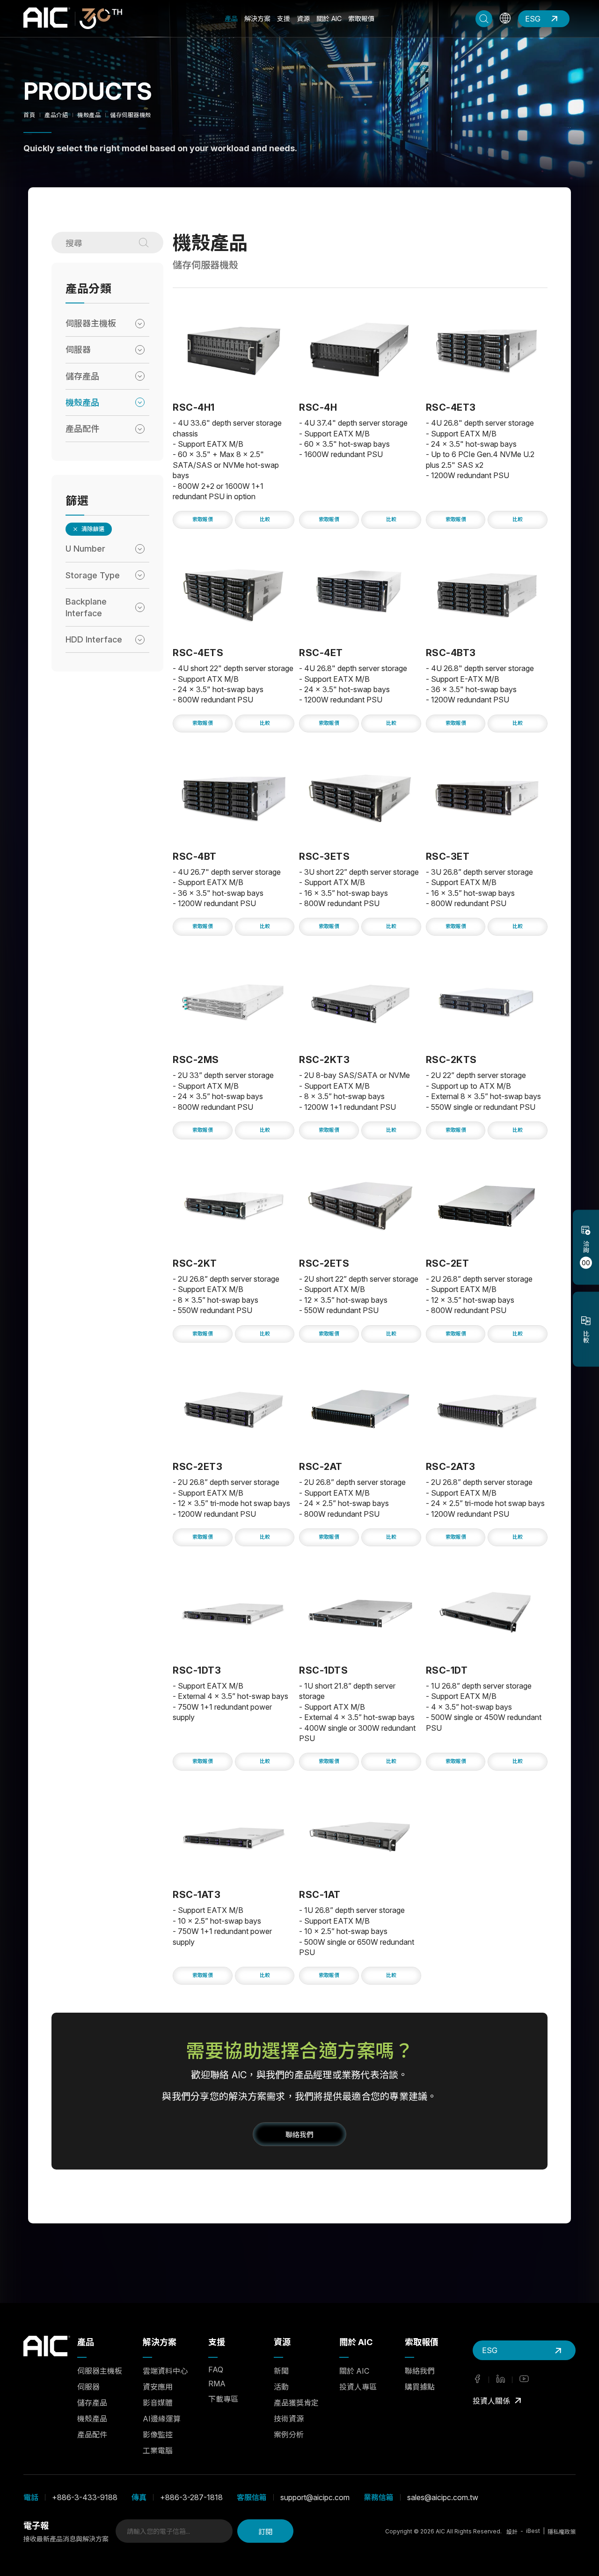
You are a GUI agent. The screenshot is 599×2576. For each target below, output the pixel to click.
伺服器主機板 (100, 2371)
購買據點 (420, 2387)
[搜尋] (148, 243)
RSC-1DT (447, 1670)
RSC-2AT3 (451, 1467)
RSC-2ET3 (197, 1467)
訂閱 (265, 2531)
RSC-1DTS (323, 1670)
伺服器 (88, 2387)
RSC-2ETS (324, 1263)
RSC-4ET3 (451, 407)
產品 (231, 18)
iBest (533, 2531)
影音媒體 (158, 2403)
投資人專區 (358, 2387)
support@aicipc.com (315, 2497)
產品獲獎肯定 (296, 2403)
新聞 (281, 2371)
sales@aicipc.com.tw (443, 2497)
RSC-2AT (321, 1467)
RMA (217, 2384)
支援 (284, 18)
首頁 (29, 115)
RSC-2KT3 (324, 1060)
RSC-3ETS (324, 856)
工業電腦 (158, 2451)
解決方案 (257, 18)
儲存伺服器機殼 (131, 115)
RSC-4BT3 (451, 653)
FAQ (216, 2369)
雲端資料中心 (165, 2371)
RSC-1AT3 (197, 1895)
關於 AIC (329, 18)
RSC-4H (318, 407)
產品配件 (92, 2435)
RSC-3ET (448, 856)
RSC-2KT (195, 1263)
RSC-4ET (321, 653)
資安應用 (158, 2387)
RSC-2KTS (451, 1060)
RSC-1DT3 (197, 1670)
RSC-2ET (448, 1263)
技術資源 (289, 2419)
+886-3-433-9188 (85, 2497)
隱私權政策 (562, 2532)
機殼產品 (89, 115)
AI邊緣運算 (162, 2419)
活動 (281, 2387)
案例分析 (289, 2435)
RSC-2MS (196, 1060)
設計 (512, 2532)
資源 (303, 18)
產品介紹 (56, 115)
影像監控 (158, 2435)
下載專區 (223, 2399)
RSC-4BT (195, 856)
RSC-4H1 (194, 407)
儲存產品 (92, 2403)
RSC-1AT (320, 1895)
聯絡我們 (420, 2371)
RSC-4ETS (198, 653)
